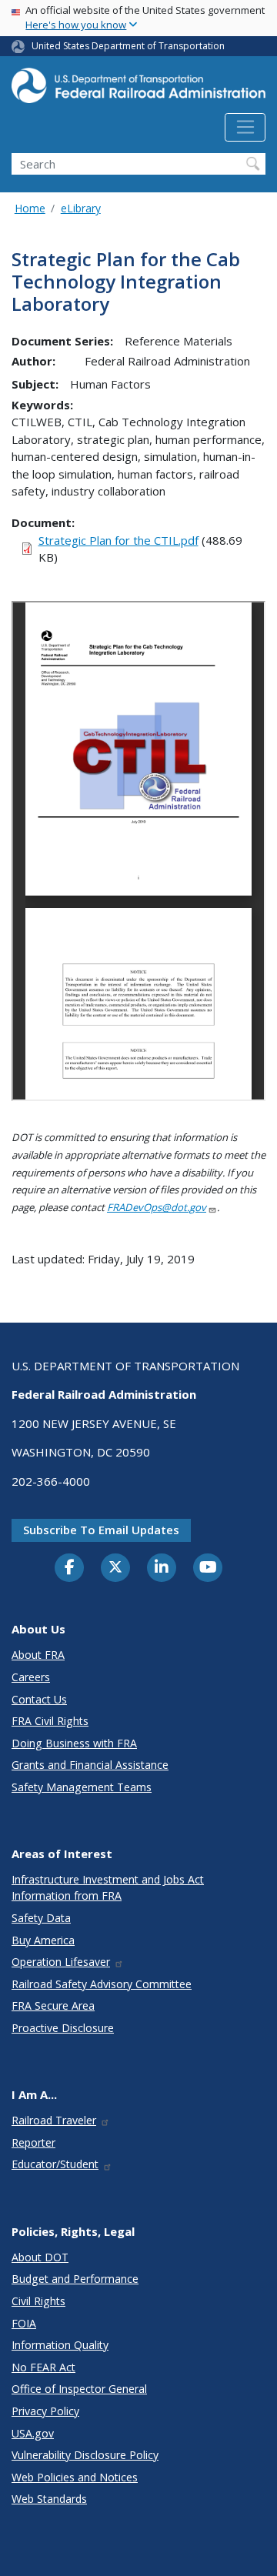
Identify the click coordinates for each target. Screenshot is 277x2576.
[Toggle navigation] (245, 128)
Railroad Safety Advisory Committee (102, 1984)
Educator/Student (55, 2164)
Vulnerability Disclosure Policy (85, 2455)
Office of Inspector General (79, 2389)
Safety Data (41, 1918)
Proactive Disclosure (63, 2028)
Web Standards (49, 2499)
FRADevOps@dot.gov (157, 1207)
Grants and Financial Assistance (90, 1765)
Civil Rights (38, 2301)
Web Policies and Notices (75, 2477)
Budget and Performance (75, 2279)
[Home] (138, 90)
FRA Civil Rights (50, 1721)
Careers (31, 1677)
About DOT (40, 2257)
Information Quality (60, 2345)
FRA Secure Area (53, 2005)
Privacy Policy (45, 2411)
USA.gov (33, 2433)
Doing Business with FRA (74, 1743)
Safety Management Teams (82, 1787)
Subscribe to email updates (101, 1530)
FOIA (24, 2323)
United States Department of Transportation (128, 46)
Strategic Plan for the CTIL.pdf (118, 540)
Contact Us (39, 1699)
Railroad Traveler (54, 2120)
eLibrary (81, 208)
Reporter (33, 2142)
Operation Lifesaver (61, 1962)
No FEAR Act (43, 2367)
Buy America (43, 1940)
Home (30, 208)
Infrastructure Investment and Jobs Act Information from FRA (108, 1887)
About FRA (38, 1655)
